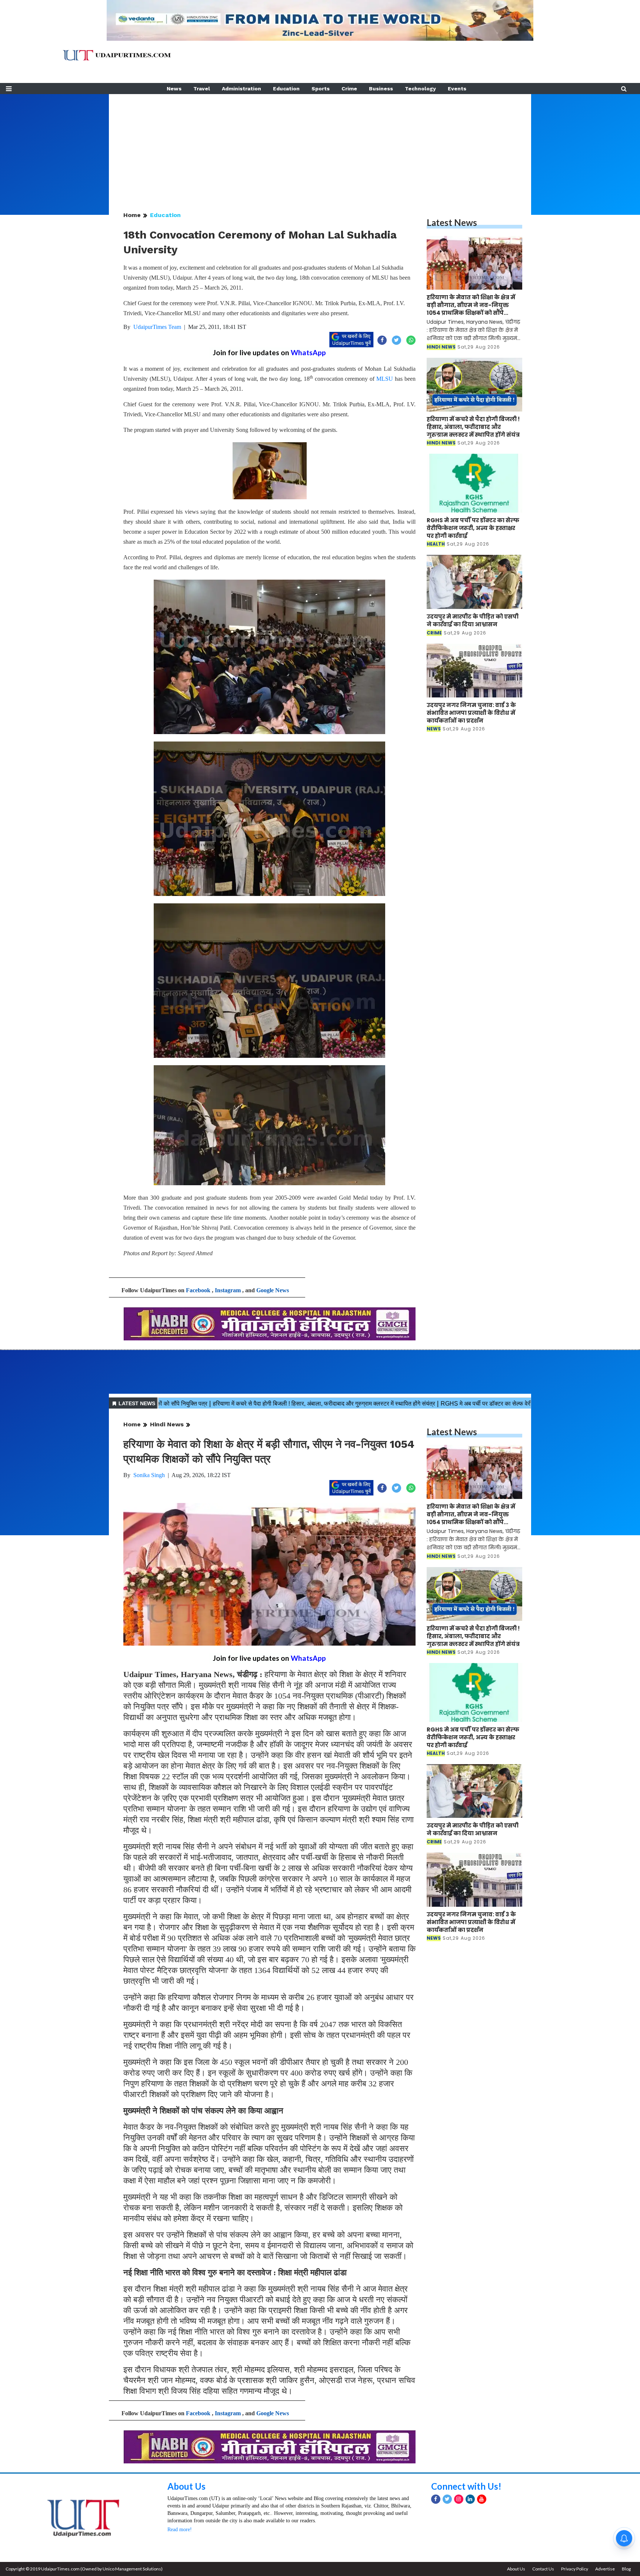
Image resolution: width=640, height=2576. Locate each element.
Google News (273, 1290)
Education (286, 89)
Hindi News (167, 1424)
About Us (186, 2486)
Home (132, 215)
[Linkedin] (470, 2499)
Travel (202, 89)
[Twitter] (447, 2499)
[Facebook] (436, 2499)
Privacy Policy (575, 2569)
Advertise (605, 2569)
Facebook (198, 1290)
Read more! (180, 2530)
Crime (349, 89)
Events (457, 89)
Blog (626, 2569)
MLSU (385, 379)
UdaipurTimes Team (157, 327)
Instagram (228, 1290)
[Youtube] (482, 2499)
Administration (241, 89)
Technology (420, 89)
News (174, 89)
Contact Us (543, 2569)
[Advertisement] (320, 146)
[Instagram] (459, 2499)
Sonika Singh (149, 1475)
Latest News (452, 222)
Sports (321, 89)
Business (381, 89)
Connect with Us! (466, 2486)
